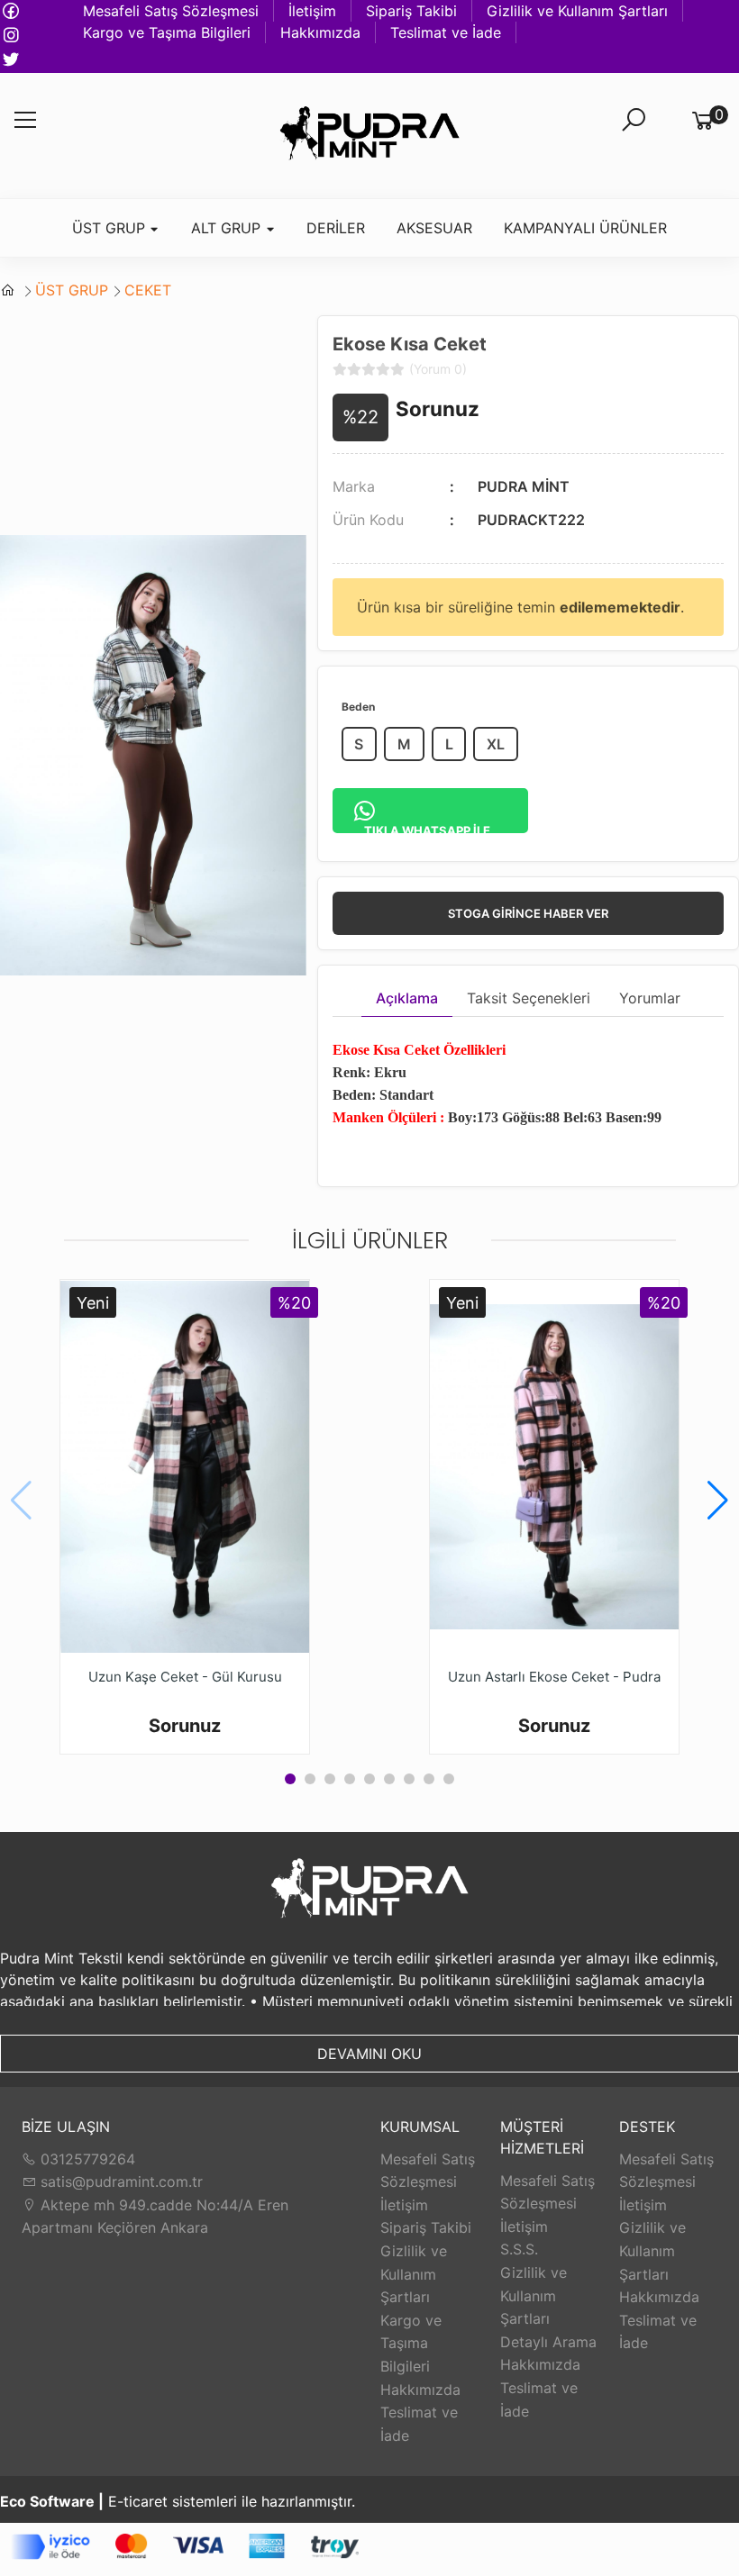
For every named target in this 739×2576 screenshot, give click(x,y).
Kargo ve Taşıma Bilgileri (167, 32)
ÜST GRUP (72, 290)
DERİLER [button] (336, 228)
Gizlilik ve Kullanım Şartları (577, 11)
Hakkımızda (320, 32)
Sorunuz (438, 408)
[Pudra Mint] (369, 136)
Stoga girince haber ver (528, 913)
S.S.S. (519, 2249)
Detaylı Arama (548, 2342)
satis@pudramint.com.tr (119, 2181)
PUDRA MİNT (524, 486)
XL (496, 744)
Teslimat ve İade (446, 32)
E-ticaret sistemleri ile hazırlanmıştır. (178, 2501)
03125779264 (86, 2159)
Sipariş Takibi (411, 11)
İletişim (312, 11)
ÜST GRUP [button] (111, 228)
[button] (718, 1501)
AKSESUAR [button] (434, 228)
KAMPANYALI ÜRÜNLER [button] (585, 228)
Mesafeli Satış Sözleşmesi (171, 11)
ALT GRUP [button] (228, 228)
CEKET (148, 290)
